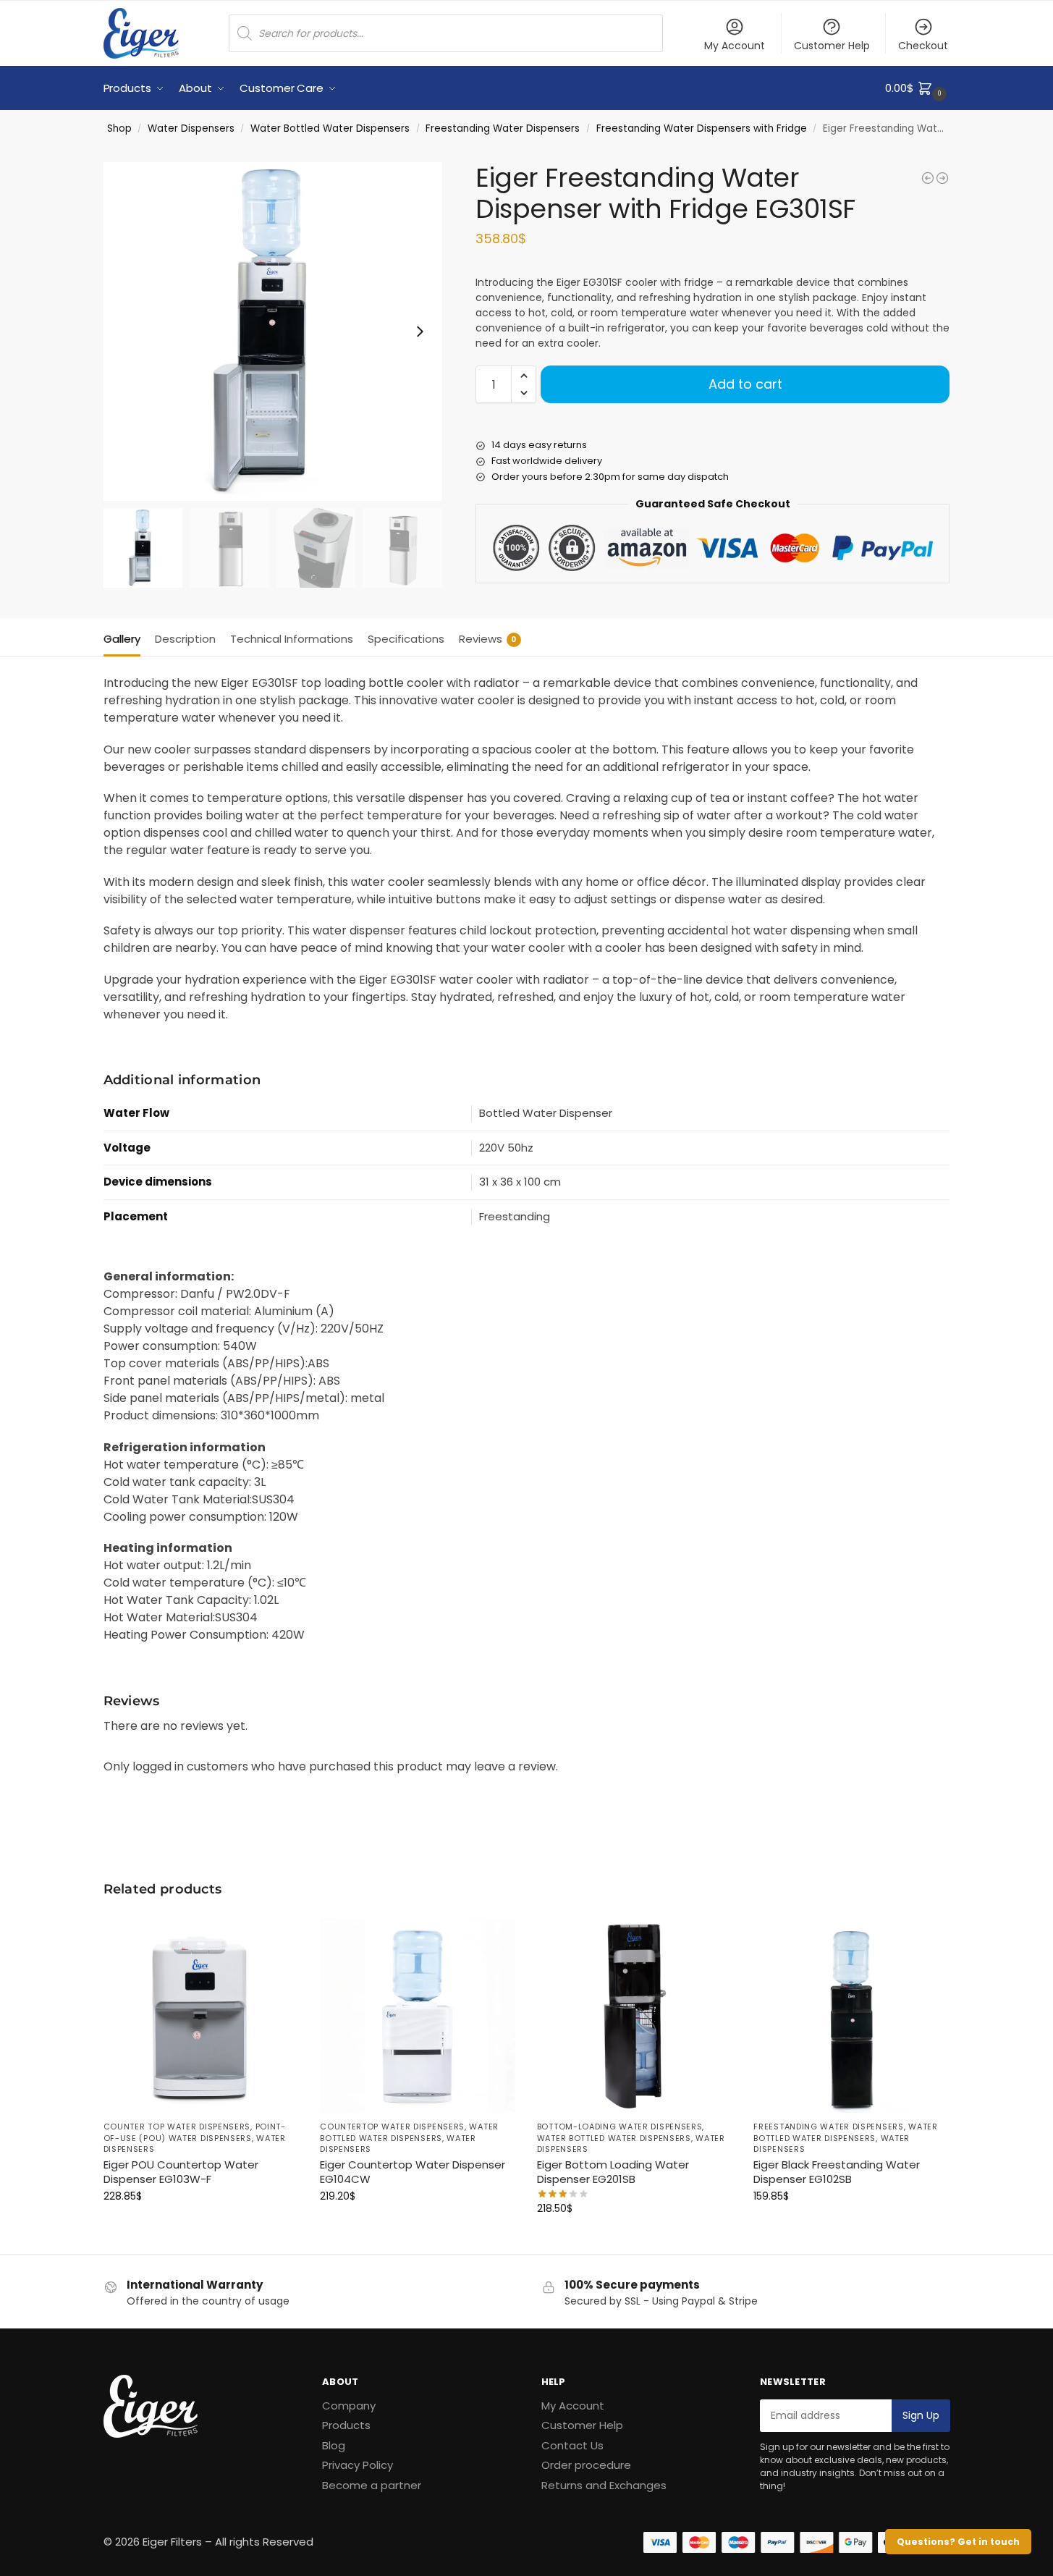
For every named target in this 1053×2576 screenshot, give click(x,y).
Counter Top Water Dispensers (177, 2127)
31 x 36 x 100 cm (520, 1182)
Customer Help (832, 46)
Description (185, 639)
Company (349, 2406)
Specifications (406, 639)
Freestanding (515, 1216)
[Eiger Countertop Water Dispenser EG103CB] (928, 178)
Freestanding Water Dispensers (503, 128)
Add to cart (745, 384)
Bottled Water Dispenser (546, 1113)
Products (346, 2425)
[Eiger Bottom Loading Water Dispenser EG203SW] (942, 178)
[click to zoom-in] (273, 331)
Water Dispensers (191, 128)
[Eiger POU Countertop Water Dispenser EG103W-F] (201, 2016)
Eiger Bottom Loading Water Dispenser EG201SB (613, 2172)
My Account (735, 46)
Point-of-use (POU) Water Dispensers (195, 2132)
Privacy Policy (358, 2465)
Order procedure (586, 2465)
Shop (119, 128)
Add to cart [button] (200, 2227)
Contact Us (572, 2445)
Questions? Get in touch (958, 2542)
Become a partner (372, 2485)
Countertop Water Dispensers (392, 2127)
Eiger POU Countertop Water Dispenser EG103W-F (181, 2172)
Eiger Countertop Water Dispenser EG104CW (413, 2172)
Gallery (122, 639)
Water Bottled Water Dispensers (330, 128)
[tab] (126, 638)
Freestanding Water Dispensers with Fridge (702, 128)
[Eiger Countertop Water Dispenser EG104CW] (418, 2016)
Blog (334, 2445)
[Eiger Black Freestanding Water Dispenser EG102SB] (851, 2016)
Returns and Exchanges (604, 2485)
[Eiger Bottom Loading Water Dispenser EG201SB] (635, 2016)
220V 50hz (506, 1148)
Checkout (923, 46)
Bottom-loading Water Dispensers (620, 2127)
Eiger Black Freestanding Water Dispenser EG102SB (837, 2172)
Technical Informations (292, 639)
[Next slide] (420, 331)
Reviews (488, 639)
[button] (917, 88)
